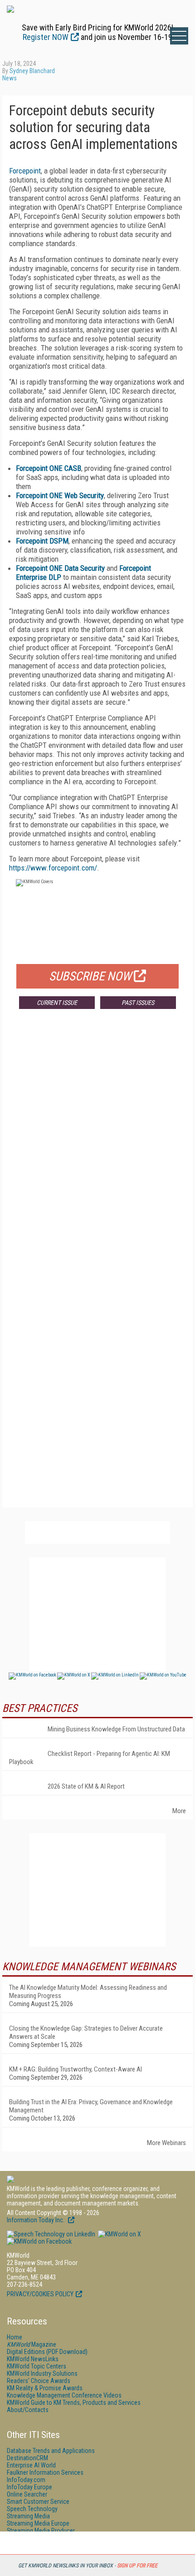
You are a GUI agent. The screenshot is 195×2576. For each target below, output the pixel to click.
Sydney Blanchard (32, 71)
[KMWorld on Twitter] (119, 2234)
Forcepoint (25, 171)
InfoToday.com (26, 2480)
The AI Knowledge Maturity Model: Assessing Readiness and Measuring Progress (88, 1992)
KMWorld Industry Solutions (42, 2373)
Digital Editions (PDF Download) (47, 2352)
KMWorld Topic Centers (37, 2366)
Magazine (32, 2344)
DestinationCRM (27, 2458)
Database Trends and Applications (51, 2451)
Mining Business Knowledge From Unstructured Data (116, 1729)
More (179, 1811)
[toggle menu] (179, 36)
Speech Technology (32, 2509)
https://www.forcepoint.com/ (53, 868)
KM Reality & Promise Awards (45, 2388)
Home (15, 2337)
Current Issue (57, 1003)
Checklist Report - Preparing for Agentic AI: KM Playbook (90, 1758)
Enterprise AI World (31, 2465)
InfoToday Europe (29, 2487)
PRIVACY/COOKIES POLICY (40, 2294)
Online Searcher (27, 2494)
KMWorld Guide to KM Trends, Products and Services (74, 2403)
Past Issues (138, 1003)
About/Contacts (28, 2410)
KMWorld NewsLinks (33, 2359)
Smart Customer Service (38, 2502)
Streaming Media (28, 2516)
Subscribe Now (90, 976)
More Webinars (166, 2143)
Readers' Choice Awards (39, 2381)
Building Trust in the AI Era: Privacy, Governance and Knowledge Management (91, 2106)
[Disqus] (97, 1150)
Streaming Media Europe (38, 2523)
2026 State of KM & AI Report (86, 1786)
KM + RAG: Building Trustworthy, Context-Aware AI (76, 2069)
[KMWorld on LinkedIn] (51, 2234)
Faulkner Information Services (45, 2472)
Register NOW (46, 37)
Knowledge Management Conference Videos (64, 2395)
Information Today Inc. (36, 2220)
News (10, 78)
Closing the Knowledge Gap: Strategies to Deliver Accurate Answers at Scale (86, 2032)
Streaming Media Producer (41, 2531)
